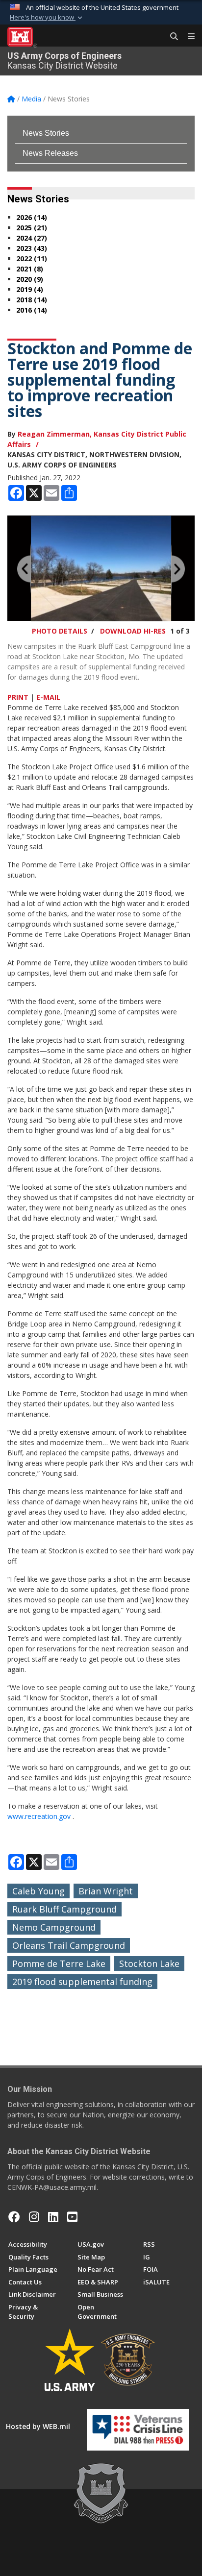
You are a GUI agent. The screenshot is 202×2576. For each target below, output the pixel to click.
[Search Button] (171, 37)
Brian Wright (106, 1891)
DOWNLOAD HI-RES (133, 631)
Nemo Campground (54, 1927)
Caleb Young (38, 1891)
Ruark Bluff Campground (64, 1909)
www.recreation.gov (39, 1816)
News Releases (50, 153)
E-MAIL (48, 697)
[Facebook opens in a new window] (14, 2217)
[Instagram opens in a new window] (34, 2217)
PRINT (18, 697)
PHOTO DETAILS (60, 631)
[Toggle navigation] (187, 37)
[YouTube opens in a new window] (72, 2217)
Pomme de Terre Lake (59, 1963)
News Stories (46, 133)
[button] (47, 18)
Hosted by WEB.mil (38, 2426)
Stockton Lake (149, 1963)
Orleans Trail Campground (69, 1945)
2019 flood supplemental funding (82, 1982)
